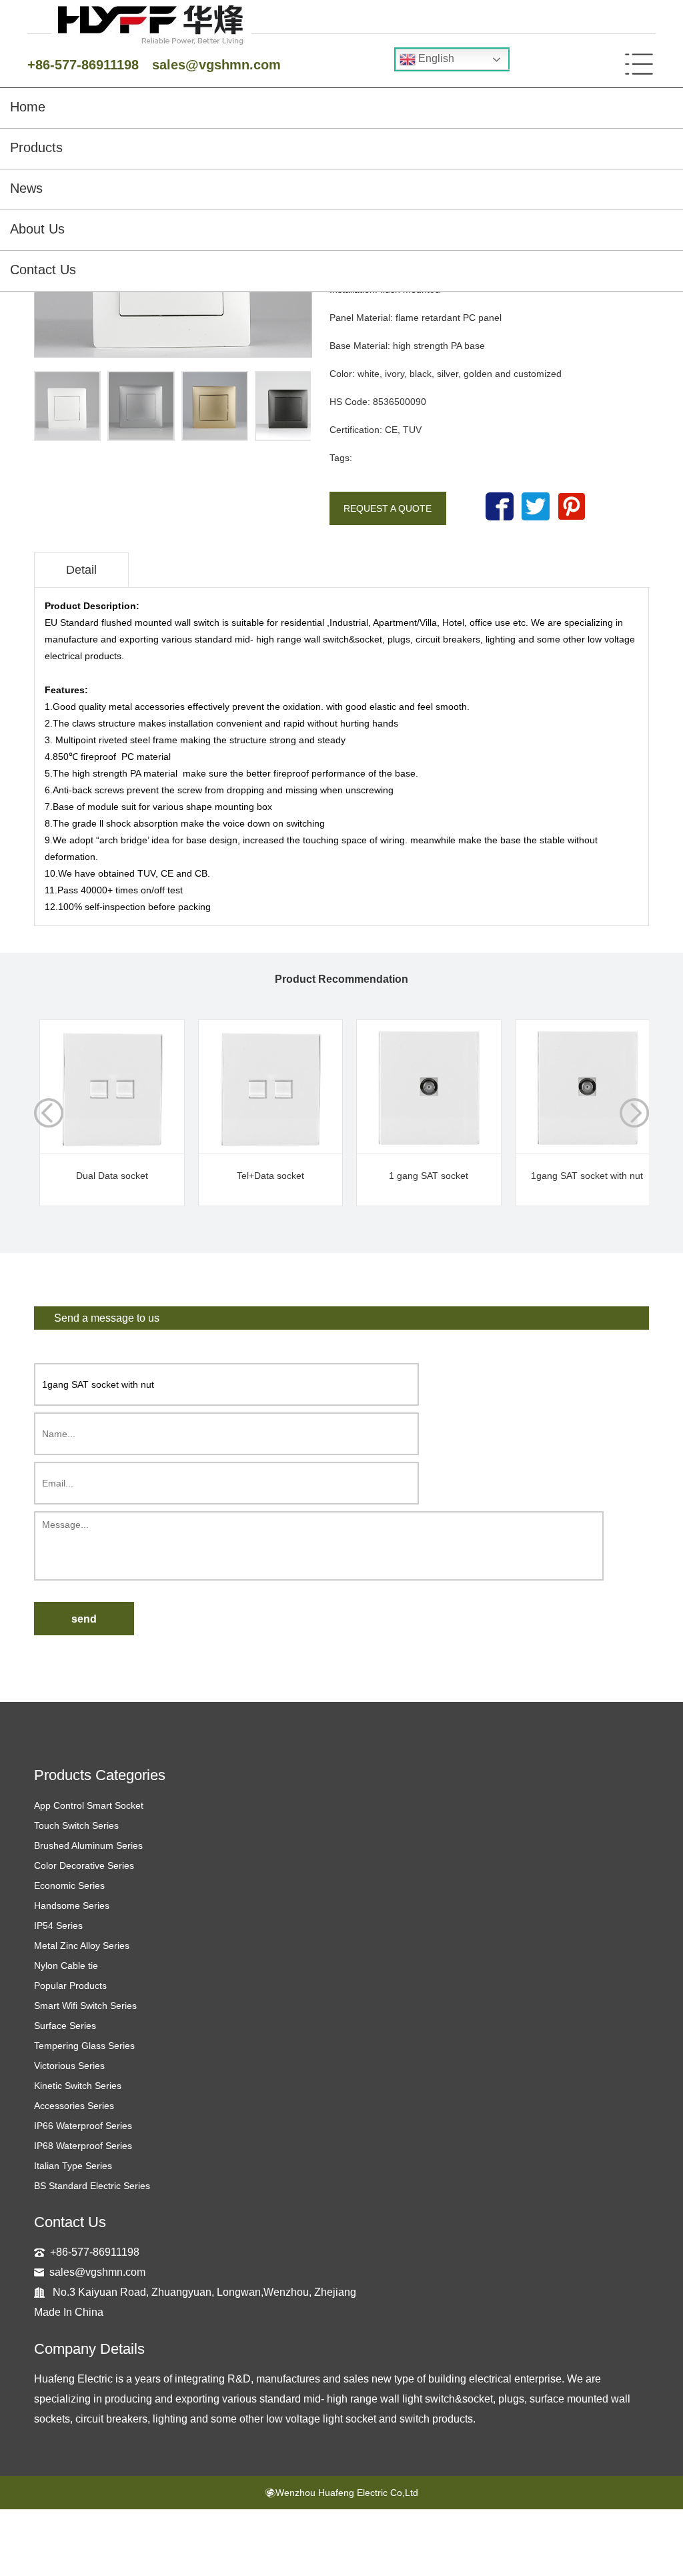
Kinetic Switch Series (78, 2086)
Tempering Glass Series (84, 2046)
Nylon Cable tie (66, 1966)
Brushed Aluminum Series (88, 1845)
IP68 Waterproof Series (83, 2146)
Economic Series (69, 1885)
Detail (81, 570)
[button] (634, 1113)
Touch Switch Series (76, 1825)
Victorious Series (69, 2066)
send (84, 1619)
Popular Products (70, 1986)
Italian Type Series (73, 2166)
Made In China (69, 2312)
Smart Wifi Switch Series (85, 2006)
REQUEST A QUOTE (388, 508)
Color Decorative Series (84, 1865)
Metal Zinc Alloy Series (82, 1946)
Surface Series (65, 2026)
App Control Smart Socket (89, 1805)
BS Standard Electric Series (92, 2186)
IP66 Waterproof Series (83, 2126)
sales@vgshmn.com (216, 65)
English (435, 58)
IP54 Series (58, 1925)
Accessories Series (74, 2106)
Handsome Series (72, 1905)
